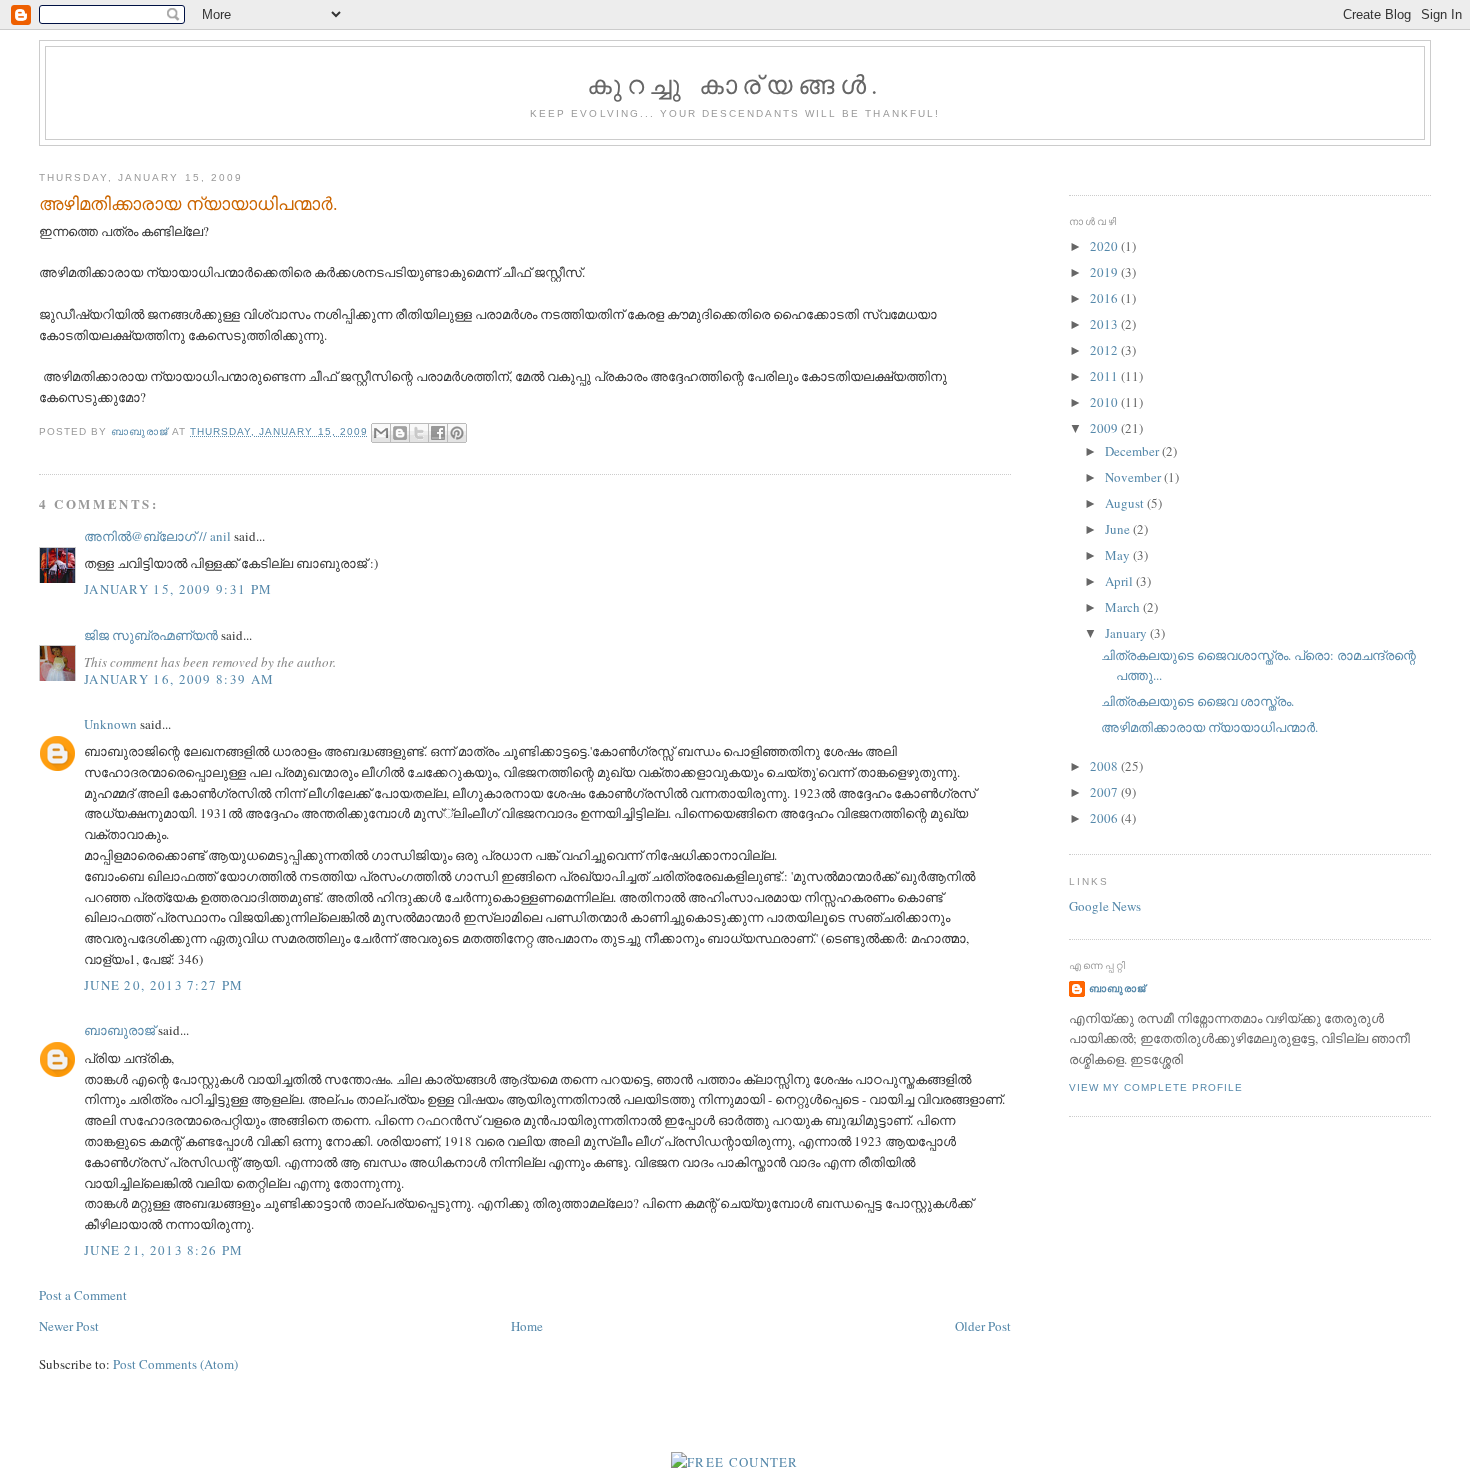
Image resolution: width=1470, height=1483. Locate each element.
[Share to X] (419, 433)
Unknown (110, 724)
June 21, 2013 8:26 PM (163, 1250)
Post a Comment (83, 1295)
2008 (1105, 766)
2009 (1105, 428)
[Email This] (381, 433)
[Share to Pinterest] (457, 433)
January (1127, 633)
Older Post (983, 1326)
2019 (1105, 272)
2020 (1105, 246)
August (1126, 503)
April (1120, 581)
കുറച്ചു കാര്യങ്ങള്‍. (735, 84)
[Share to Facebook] (438, 433)
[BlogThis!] (400, 433)
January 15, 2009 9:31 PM (178, 589)
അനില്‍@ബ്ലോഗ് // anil (157, 536)
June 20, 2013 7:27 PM (163, 985)
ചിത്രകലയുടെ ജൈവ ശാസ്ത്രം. (1197, 701)
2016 (1105, 298)
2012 (1105, 350)
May (1119, 555)
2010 (1105, 402)
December (1133, 451)
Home (527, 1326)
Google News (1105, 906)
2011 (1105, 376)
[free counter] (735, 1462)
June (1119, 529)
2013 (1105, 324)
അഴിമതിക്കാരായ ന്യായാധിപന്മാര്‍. (1209, 727)
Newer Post (69, 1326)
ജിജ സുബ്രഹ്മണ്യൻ (151, 635)
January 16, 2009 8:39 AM (179, 679)
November (1134, 477)
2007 (1105, 792)
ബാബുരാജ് (119, 1030)
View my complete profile (1156, 1087)
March (1124, 607)
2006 (1105, 818)
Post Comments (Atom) (175, 1364)
